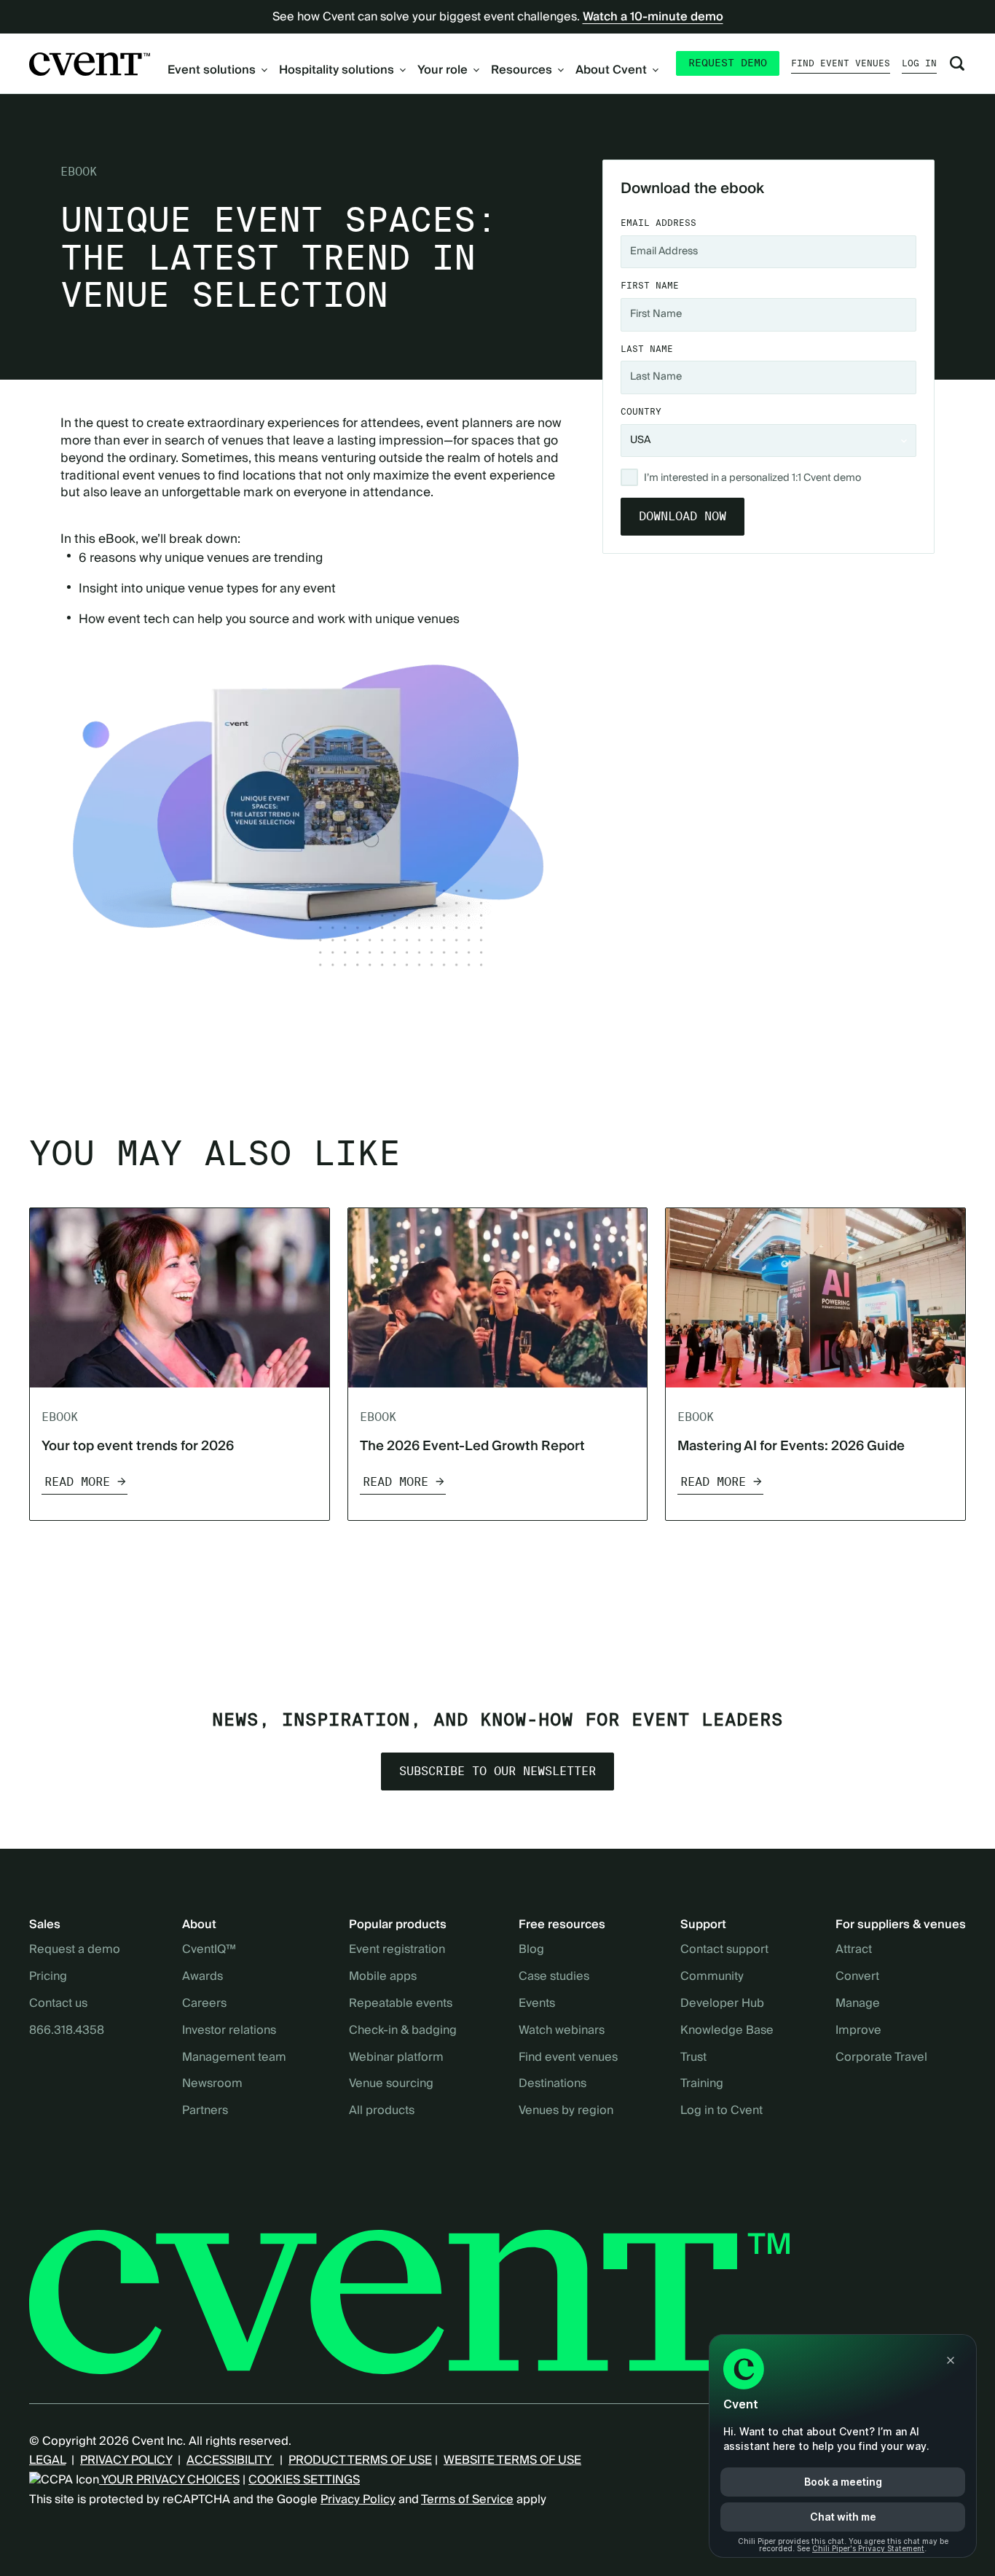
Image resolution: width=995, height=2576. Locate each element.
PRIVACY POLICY (126, 2460)
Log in (919, 63)
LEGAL (47, 2460)
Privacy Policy (358, 2499)
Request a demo (75, 1950)
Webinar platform (396, 2058)
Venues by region (566, 2111)
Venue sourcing (391, 2084)
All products (382, 2111)
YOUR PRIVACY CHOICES (169, 2480)
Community (712, 1977)
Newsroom (212, 2084)
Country (641, 411)
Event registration (397, 1950)
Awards (202, 1977)
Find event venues (841, 63)
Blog (531, 1950)
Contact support (724, 1950)
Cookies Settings (304, 2480)
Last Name (647, 349)
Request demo (728, 63)
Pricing (48, 1977)
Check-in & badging (403, 2031)
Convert (857, 1977)
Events (537, 2004)
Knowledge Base (727, 2031)
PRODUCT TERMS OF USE (360, 2460)
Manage (858, 2004)
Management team (234, 2058)
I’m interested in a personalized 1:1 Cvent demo (752, 479)
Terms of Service (467, 2499)
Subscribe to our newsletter (497, 1772)
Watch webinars (562, 2031)
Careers (204, 2004)
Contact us (58, 2004)
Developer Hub (722, 2004)
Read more (77, 1482)
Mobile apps (383, 1977)
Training (702, 2084)
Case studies (554, 1977)
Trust (693, 2058)
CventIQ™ (209, 1950)
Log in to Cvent (721, 2111)
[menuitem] (217, 70)
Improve (858, 2031)
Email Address (658, 223)
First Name (650, 285)
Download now (683, 516)
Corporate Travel (881, 2058)
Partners (205, 2111)
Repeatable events (401, 2004)
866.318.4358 (67, 2031)
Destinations (552, 2084)
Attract (854, 1950)
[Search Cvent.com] (957, 63)
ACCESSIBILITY (230, 2460)
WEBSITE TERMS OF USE (512, 2460)
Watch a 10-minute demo (653, 17)
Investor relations (229, 2031)
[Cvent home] (90, 64)
